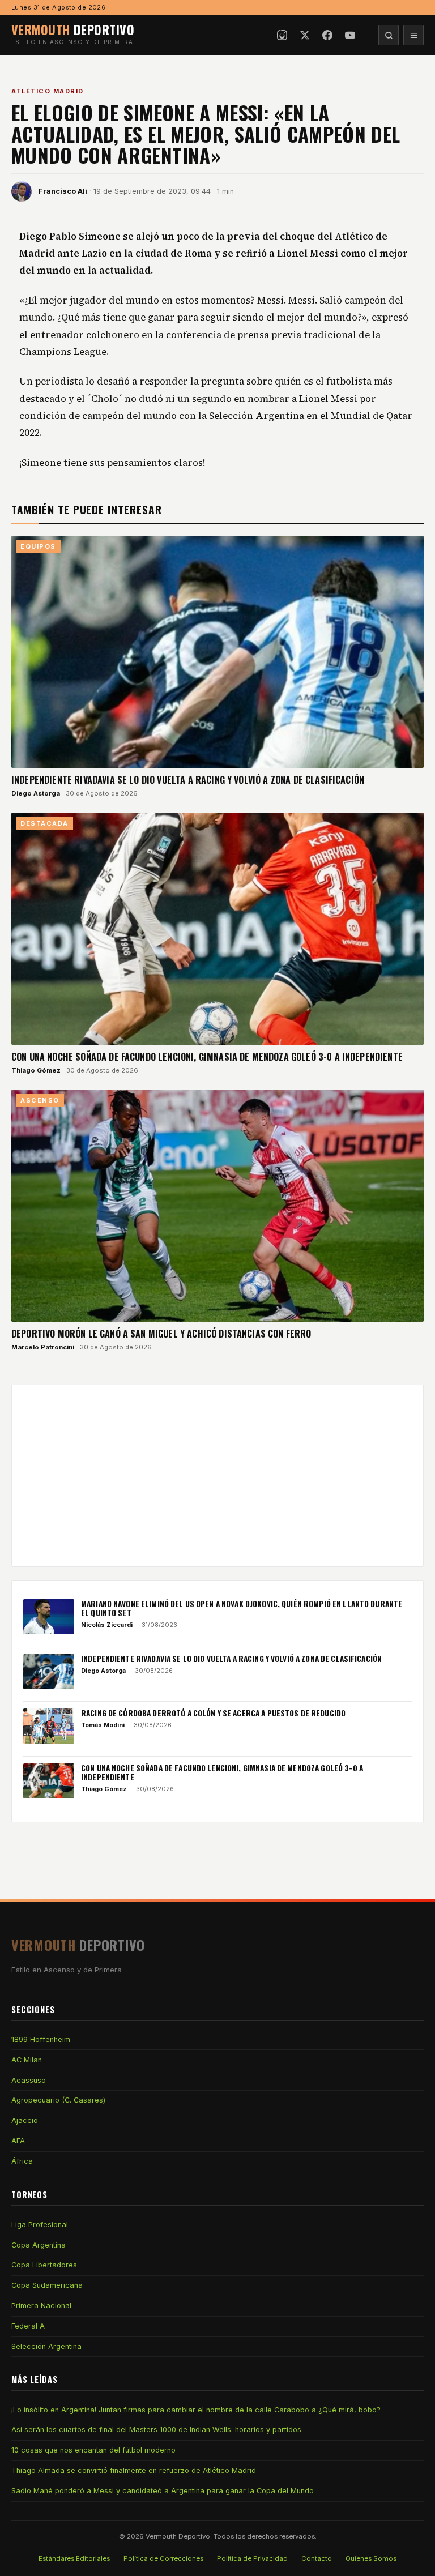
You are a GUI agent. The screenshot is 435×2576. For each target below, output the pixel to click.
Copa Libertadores (44, 2265)
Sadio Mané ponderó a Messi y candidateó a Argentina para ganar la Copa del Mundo (163, 2491)
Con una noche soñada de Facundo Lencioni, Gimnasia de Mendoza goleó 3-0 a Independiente (207, 1057)
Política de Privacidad (252, 2558)
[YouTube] (350, 35)
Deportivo (73, 29)
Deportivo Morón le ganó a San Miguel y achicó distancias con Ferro (161, 1334)
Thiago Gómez (36, 1070)
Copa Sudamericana (47, 2285)
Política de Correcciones (163, 2558)
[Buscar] (389, 35)
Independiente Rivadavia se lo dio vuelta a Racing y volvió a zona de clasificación (188, 780)
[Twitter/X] (305, 35)
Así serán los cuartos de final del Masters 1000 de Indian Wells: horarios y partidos (156, 2430)
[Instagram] (282, 35)
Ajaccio (25, 2120)
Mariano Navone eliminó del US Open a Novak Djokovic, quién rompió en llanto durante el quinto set (242, 1608)
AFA (18, 2141)
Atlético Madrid (48, 91)
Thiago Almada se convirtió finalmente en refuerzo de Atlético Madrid (134, 2470)
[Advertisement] (217, 1476)
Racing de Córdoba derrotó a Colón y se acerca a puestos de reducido (213, 1713)
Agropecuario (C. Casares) (58, 2100)
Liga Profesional (40, 2225)
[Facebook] (327, 35)
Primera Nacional (41, 2306)
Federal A (28, 2326)
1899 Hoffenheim (41, 2039)
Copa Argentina (39, 2245)
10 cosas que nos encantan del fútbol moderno (93, 2450)
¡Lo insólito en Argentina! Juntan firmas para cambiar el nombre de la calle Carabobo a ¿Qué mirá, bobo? (196, 2410)
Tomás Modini (103, 1725)
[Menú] (413, 35)
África (22, 2161)
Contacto (317, 2558)
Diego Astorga (36, 793)
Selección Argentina (46, 2346)
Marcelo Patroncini (43, 1347)
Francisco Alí (63, 191)
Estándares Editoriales (74, 2558)
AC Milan (27, 2060)
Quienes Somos (371, 2558)
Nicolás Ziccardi (107, 1625)
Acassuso (29, 2080)
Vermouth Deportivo (178, 2536)
